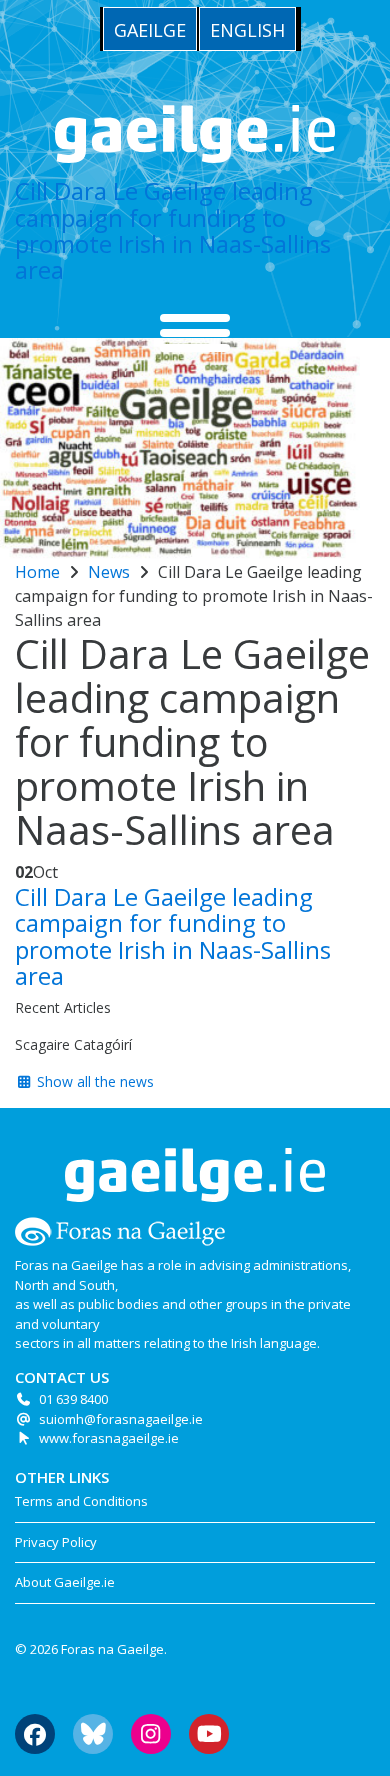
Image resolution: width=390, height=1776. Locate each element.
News (109, 572)
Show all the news (93, 1081)
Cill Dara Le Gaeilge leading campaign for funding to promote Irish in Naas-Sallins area (173, 230)
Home (37, 572)
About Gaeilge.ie (65, 1582)
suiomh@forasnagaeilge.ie (121, 1419)
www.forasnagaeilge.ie (109, 1438)
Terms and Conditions (81, 1501)
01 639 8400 (73, 1399)
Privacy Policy (56, 1542)
